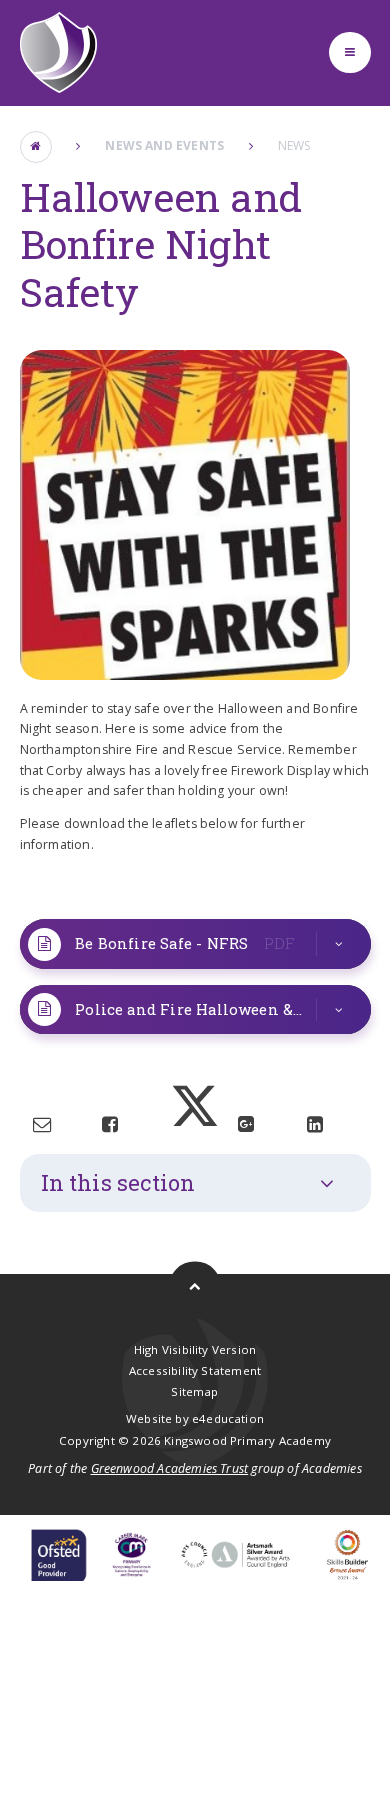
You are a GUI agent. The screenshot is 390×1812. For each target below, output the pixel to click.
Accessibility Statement (195, 1370)
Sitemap (194, 1391)
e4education (228, 1418)
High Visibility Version (195, 1349)
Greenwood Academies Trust (170, 1468)
